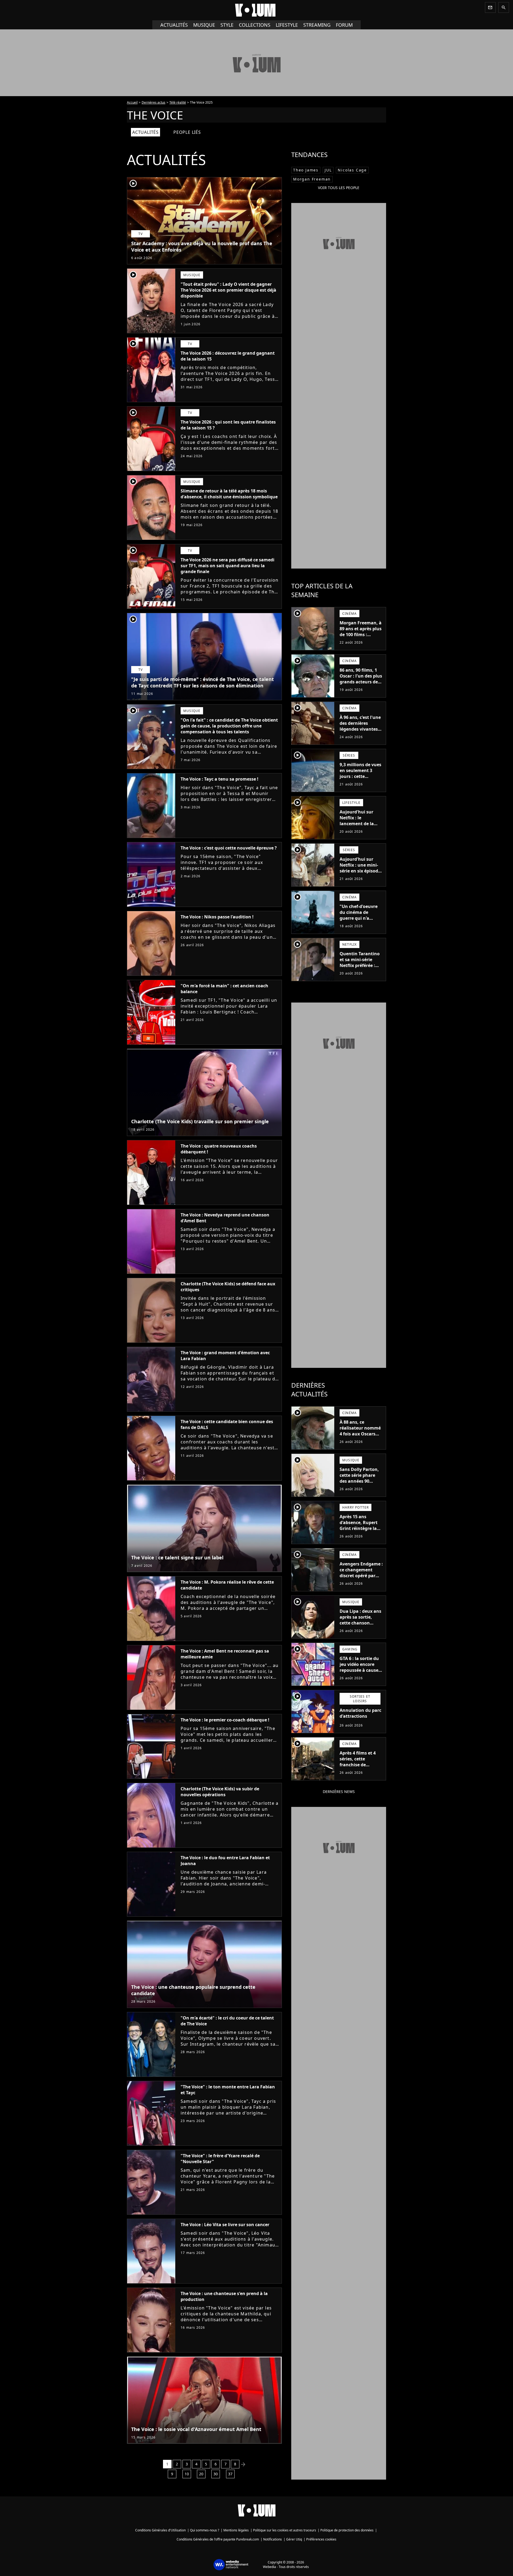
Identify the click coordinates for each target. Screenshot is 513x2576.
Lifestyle (287, 25)
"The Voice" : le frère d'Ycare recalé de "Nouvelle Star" (220, 2159)
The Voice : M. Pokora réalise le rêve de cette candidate (227, 1585)
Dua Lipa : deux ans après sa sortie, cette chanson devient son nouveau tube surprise (360, 1626)
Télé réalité (178, 102)
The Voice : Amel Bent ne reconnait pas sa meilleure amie (225, 1654)
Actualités (174, 25)
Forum (344, 25)
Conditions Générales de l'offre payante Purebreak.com (218, 2539)
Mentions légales (236, 2530)
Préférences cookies (321, 2539)
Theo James (306, 170)
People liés (187, 132)
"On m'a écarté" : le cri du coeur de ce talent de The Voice (227, 2021)
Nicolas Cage (352, 170)
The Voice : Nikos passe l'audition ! (217, 917)
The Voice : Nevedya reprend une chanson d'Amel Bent (225, 1218)
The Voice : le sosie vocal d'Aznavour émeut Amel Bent (196, 2429)
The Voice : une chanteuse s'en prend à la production (224, 2296)
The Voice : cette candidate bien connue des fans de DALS (227, 1424)
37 (230, 2474)
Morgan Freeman (312, 179)
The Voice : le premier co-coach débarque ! (225, 1720)
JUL (328, 170)
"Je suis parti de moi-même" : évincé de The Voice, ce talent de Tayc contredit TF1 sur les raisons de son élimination (203, 682)
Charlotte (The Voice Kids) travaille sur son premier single (200, 1121)
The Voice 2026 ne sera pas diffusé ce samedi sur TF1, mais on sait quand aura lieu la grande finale (228, 566)
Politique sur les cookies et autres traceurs (285, 2530)
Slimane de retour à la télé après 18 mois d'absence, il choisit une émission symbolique (229, 494)
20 (201, 2474)
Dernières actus (153, 102)
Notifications (273, 2539)
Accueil (132, 102)
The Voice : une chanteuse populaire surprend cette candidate (193, 1990)
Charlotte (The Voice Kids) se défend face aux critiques (228, 1287)
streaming (317, 25)
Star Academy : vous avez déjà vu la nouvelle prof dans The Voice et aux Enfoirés (202, 246)
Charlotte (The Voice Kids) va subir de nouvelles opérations (220, 1792)
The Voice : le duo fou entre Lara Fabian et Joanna (225, 1861)
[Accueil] (256, 10)
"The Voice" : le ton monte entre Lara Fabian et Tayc (228, 2090)
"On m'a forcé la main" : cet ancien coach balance (224, 989)
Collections (255, 25)
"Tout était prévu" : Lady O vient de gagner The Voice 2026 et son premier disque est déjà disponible (228, 290)
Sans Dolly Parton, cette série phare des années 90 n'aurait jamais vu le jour (359, 1481)
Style (227, 25)
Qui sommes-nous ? (205, 2530)
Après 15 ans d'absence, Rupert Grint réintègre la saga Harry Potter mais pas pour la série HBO (359, 1531)
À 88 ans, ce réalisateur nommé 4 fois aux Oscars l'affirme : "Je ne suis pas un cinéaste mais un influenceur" (361, 1440)
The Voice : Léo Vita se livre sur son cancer (225, 2225)
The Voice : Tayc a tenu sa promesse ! (219, 779)
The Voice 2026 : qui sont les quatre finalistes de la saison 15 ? (228, 425)
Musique (204, 25)
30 (216, 2474)
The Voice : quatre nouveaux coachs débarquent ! (219, 1149)
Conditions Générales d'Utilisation (160, 2530)
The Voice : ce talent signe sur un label (177, 1557)
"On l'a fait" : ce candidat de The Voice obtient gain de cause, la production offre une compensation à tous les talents (229, 726)
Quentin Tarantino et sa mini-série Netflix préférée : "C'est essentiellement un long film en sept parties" (360, 971)
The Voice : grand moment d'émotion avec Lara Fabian (225, 1356)
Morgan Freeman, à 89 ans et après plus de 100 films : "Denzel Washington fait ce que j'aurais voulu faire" (361, 640)
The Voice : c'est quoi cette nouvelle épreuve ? (229, 848)
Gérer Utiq (294, 2539)
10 (187, 2474)
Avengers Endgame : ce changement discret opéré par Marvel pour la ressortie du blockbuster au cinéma (361, 1581)
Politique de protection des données (347, 2530)
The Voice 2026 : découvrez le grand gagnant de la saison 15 (228, 356)
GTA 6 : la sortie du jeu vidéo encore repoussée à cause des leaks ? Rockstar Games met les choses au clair (361, 1673)
